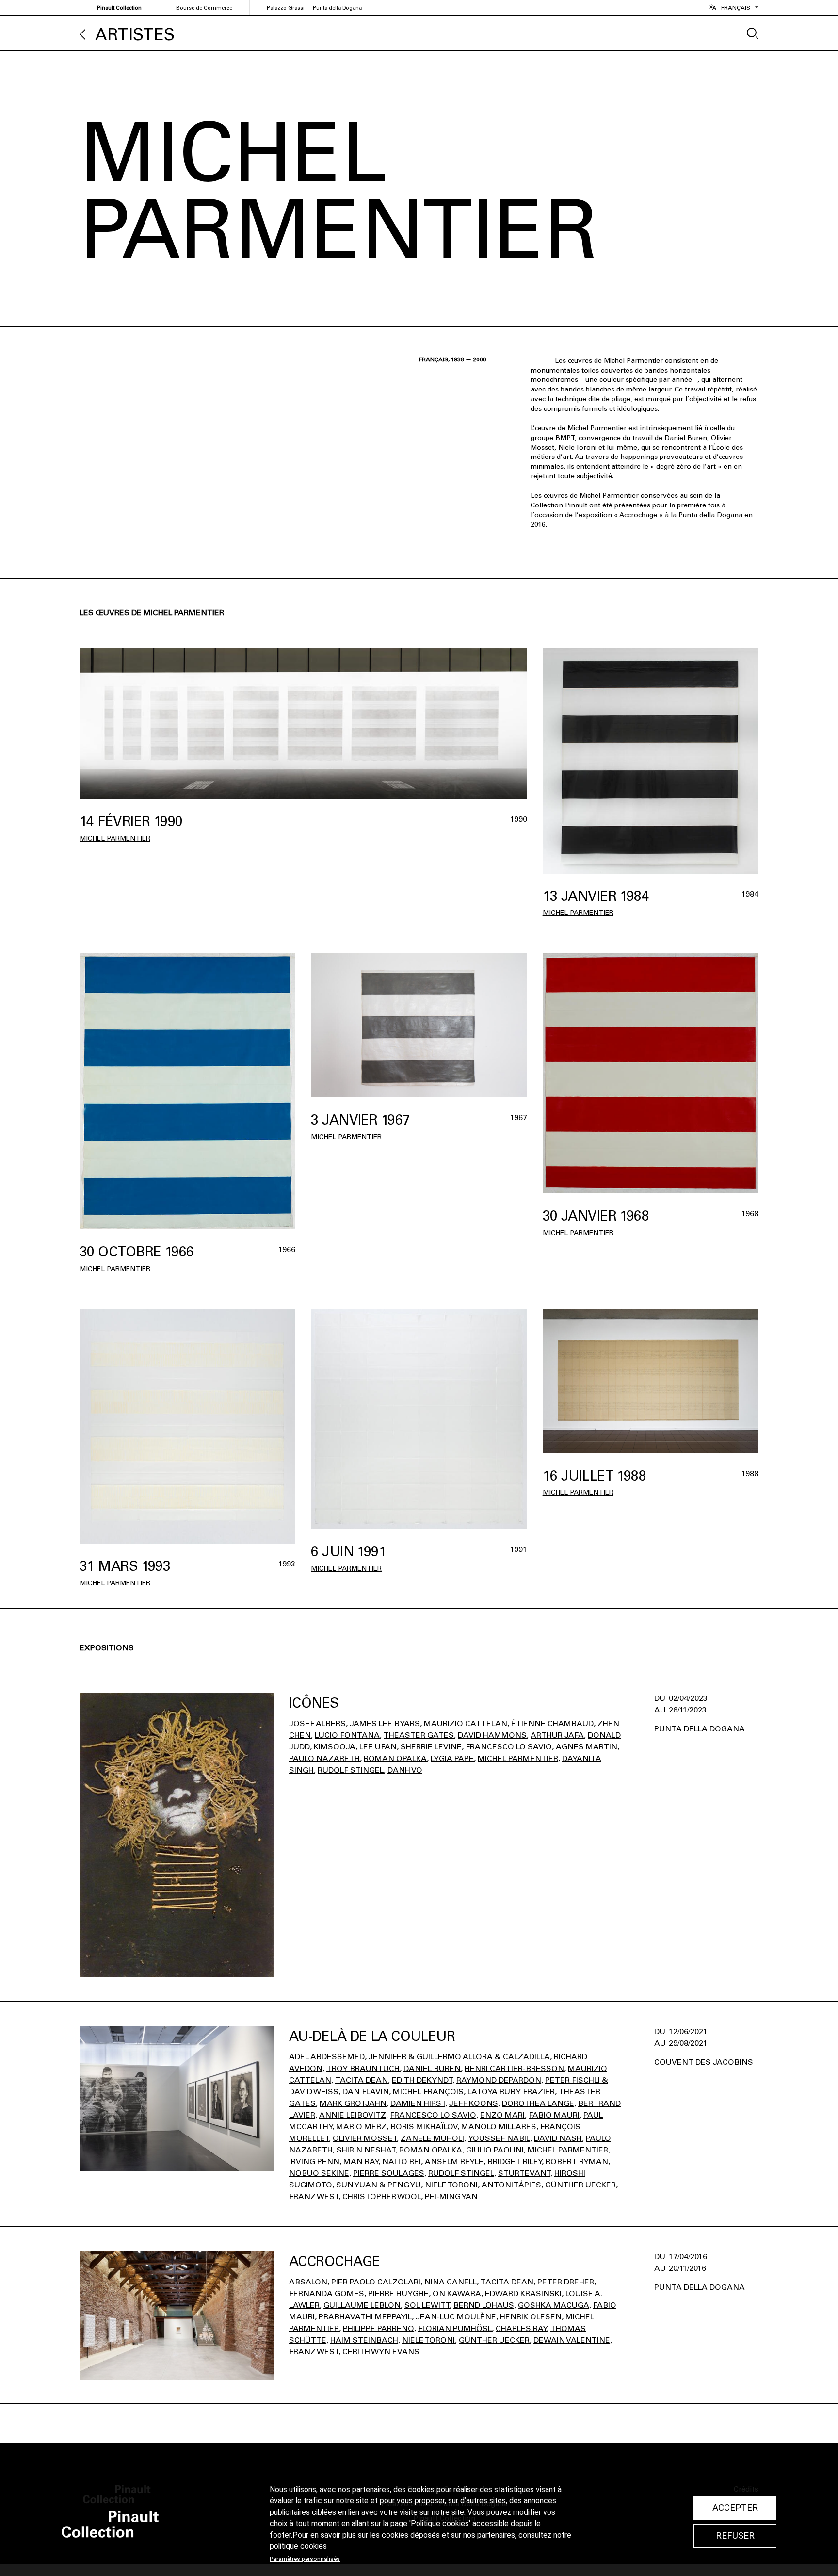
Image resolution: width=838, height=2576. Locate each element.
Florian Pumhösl (455, 2328)
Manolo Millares (499, 2127)
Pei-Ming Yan (451, 2196)
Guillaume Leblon (362, 2305)
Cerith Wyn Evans (381, 2352)
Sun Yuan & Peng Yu (379, 2185)
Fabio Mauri (554, 2115)
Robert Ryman (577, 2161)
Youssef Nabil (499, 2138)
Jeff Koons (474, 2103)
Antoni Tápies (511, 2185)
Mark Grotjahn (353, 2103)
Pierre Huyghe (398, 2293)
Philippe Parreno (379, 2328)
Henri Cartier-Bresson (514, 2068)
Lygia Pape (452, 1758)
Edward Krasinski (523, 2293)
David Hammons (492, 1735)
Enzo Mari (502, 2115)
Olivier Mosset (365, 2138)
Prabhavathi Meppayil (365, 2317)
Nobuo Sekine (319, 2173)
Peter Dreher (566, 2282)
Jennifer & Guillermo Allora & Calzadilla (459, 2057)
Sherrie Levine (431, 1747)
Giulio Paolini (495, 2150)
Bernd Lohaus (484, 2305)
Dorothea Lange (538, 2103)
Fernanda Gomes (327, 2293)
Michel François (428, 2092)
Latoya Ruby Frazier (511, 2092)
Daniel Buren (432, 2068)
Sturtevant (524, 2173)
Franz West (314, 2196)
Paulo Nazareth (324, 1758)
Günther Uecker (580, 2185)
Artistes (135, 35)
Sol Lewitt (427, 2305)
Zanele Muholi (432, 2138)
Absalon (308, 2282)
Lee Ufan (378, 1747)
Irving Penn (314, 2161)
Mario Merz (361, 2127)
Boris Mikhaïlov (424, 2127)
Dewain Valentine (572, 2340)
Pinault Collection (119, 8)
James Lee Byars (385, 1723)
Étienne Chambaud (552, 1723)
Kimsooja (335, 1747)
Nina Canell (451, 2282)
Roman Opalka (395, 1758)
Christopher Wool (382, 2196)
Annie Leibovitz (353, 2115)
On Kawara (457, 2293)
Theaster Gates (419, 1735)
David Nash (558, 2138)
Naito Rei (402, 2161)
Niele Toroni (451, 2185)
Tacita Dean (362, 2080)
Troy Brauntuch (363, 2068)
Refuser (735, 2536)
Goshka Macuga (554, 2305)
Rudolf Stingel (351, 1770)
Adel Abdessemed (327, 2057)
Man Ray (361, 2161)
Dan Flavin (366, 2092)
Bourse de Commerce (204, 8)
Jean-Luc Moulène (456, 2317)
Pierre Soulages (389, 2173)
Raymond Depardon (499, 2080)
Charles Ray (521, 2328)
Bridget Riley (515, 2161)
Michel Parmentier (115, 839)
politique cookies (298, 2546)
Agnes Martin (587, 1747)
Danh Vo (405, 1770)
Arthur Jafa (557, 1735)
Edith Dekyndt (422, 2080)
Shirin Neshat (366, 2150)
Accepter (735, 2508)
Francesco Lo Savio (509, 1747)
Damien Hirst (418, 2103)
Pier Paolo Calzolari (376, 2282)
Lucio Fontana (347, 1735)
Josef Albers (317, 1723)
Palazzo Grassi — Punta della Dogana (314, 8)
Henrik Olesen (531, 2317)
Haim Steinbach (364, 2340)
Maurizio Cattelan (466, 1723)
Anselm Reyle (454, 2161)
